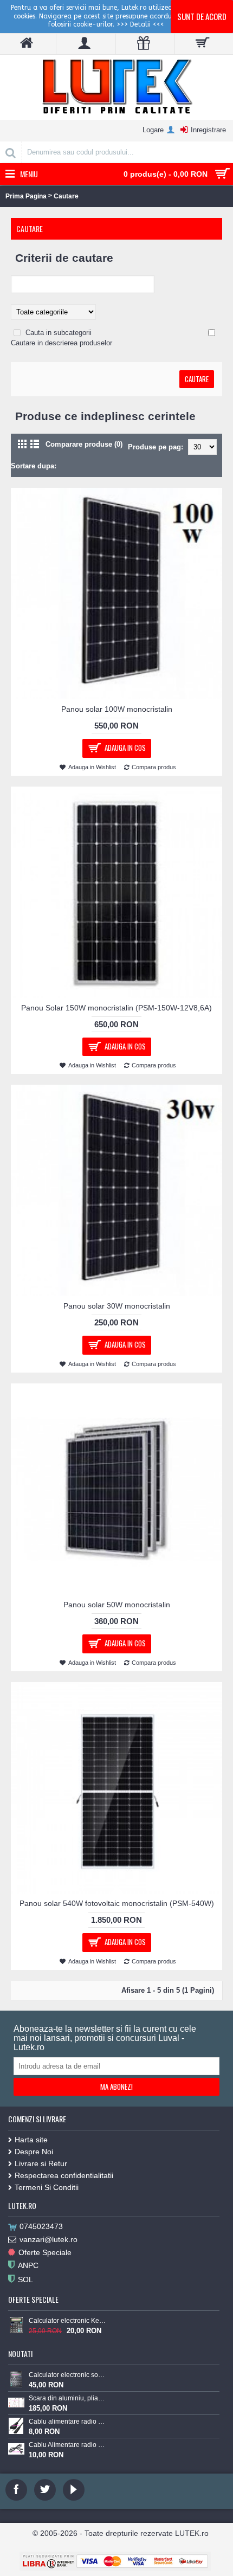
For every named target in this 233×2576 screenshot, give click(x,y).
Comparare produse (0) (84, 444)
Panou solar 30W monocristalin (117, 1306)
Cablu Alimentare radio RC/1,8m (67, 2445)
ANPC (28, 2265)
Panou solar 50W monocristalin (117, 1605)
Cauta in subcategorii (59, 333)
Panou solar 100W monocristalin (117, 709)
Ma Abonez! (116, 2086)
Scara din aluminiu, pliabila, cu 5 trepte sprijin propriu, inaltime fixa (67, 2398)
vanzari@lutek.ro (48, 2239)
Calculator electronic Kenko (67, 2321)
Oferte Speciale (45, 2252)
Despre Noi (34, 2152)
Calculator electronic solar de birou (67, 2375)
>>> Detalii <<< (140, 24)
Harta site (31, 2140)
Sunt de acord (202, 16)
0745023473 (41, 2226)
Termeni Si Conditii (47, 2187)
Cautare (66, 196)
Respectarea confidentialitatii (64, 2175)
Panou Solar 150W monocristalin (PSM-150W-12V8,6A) (116, 1008)
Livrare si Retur (41, 2163)
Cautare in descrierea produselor (62, 343)
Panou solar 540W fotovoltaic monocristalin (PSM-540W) (117, 1903)
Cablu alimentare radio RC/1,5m (67, 2422)
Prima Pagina (26, 196)
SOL (25, 2279)
